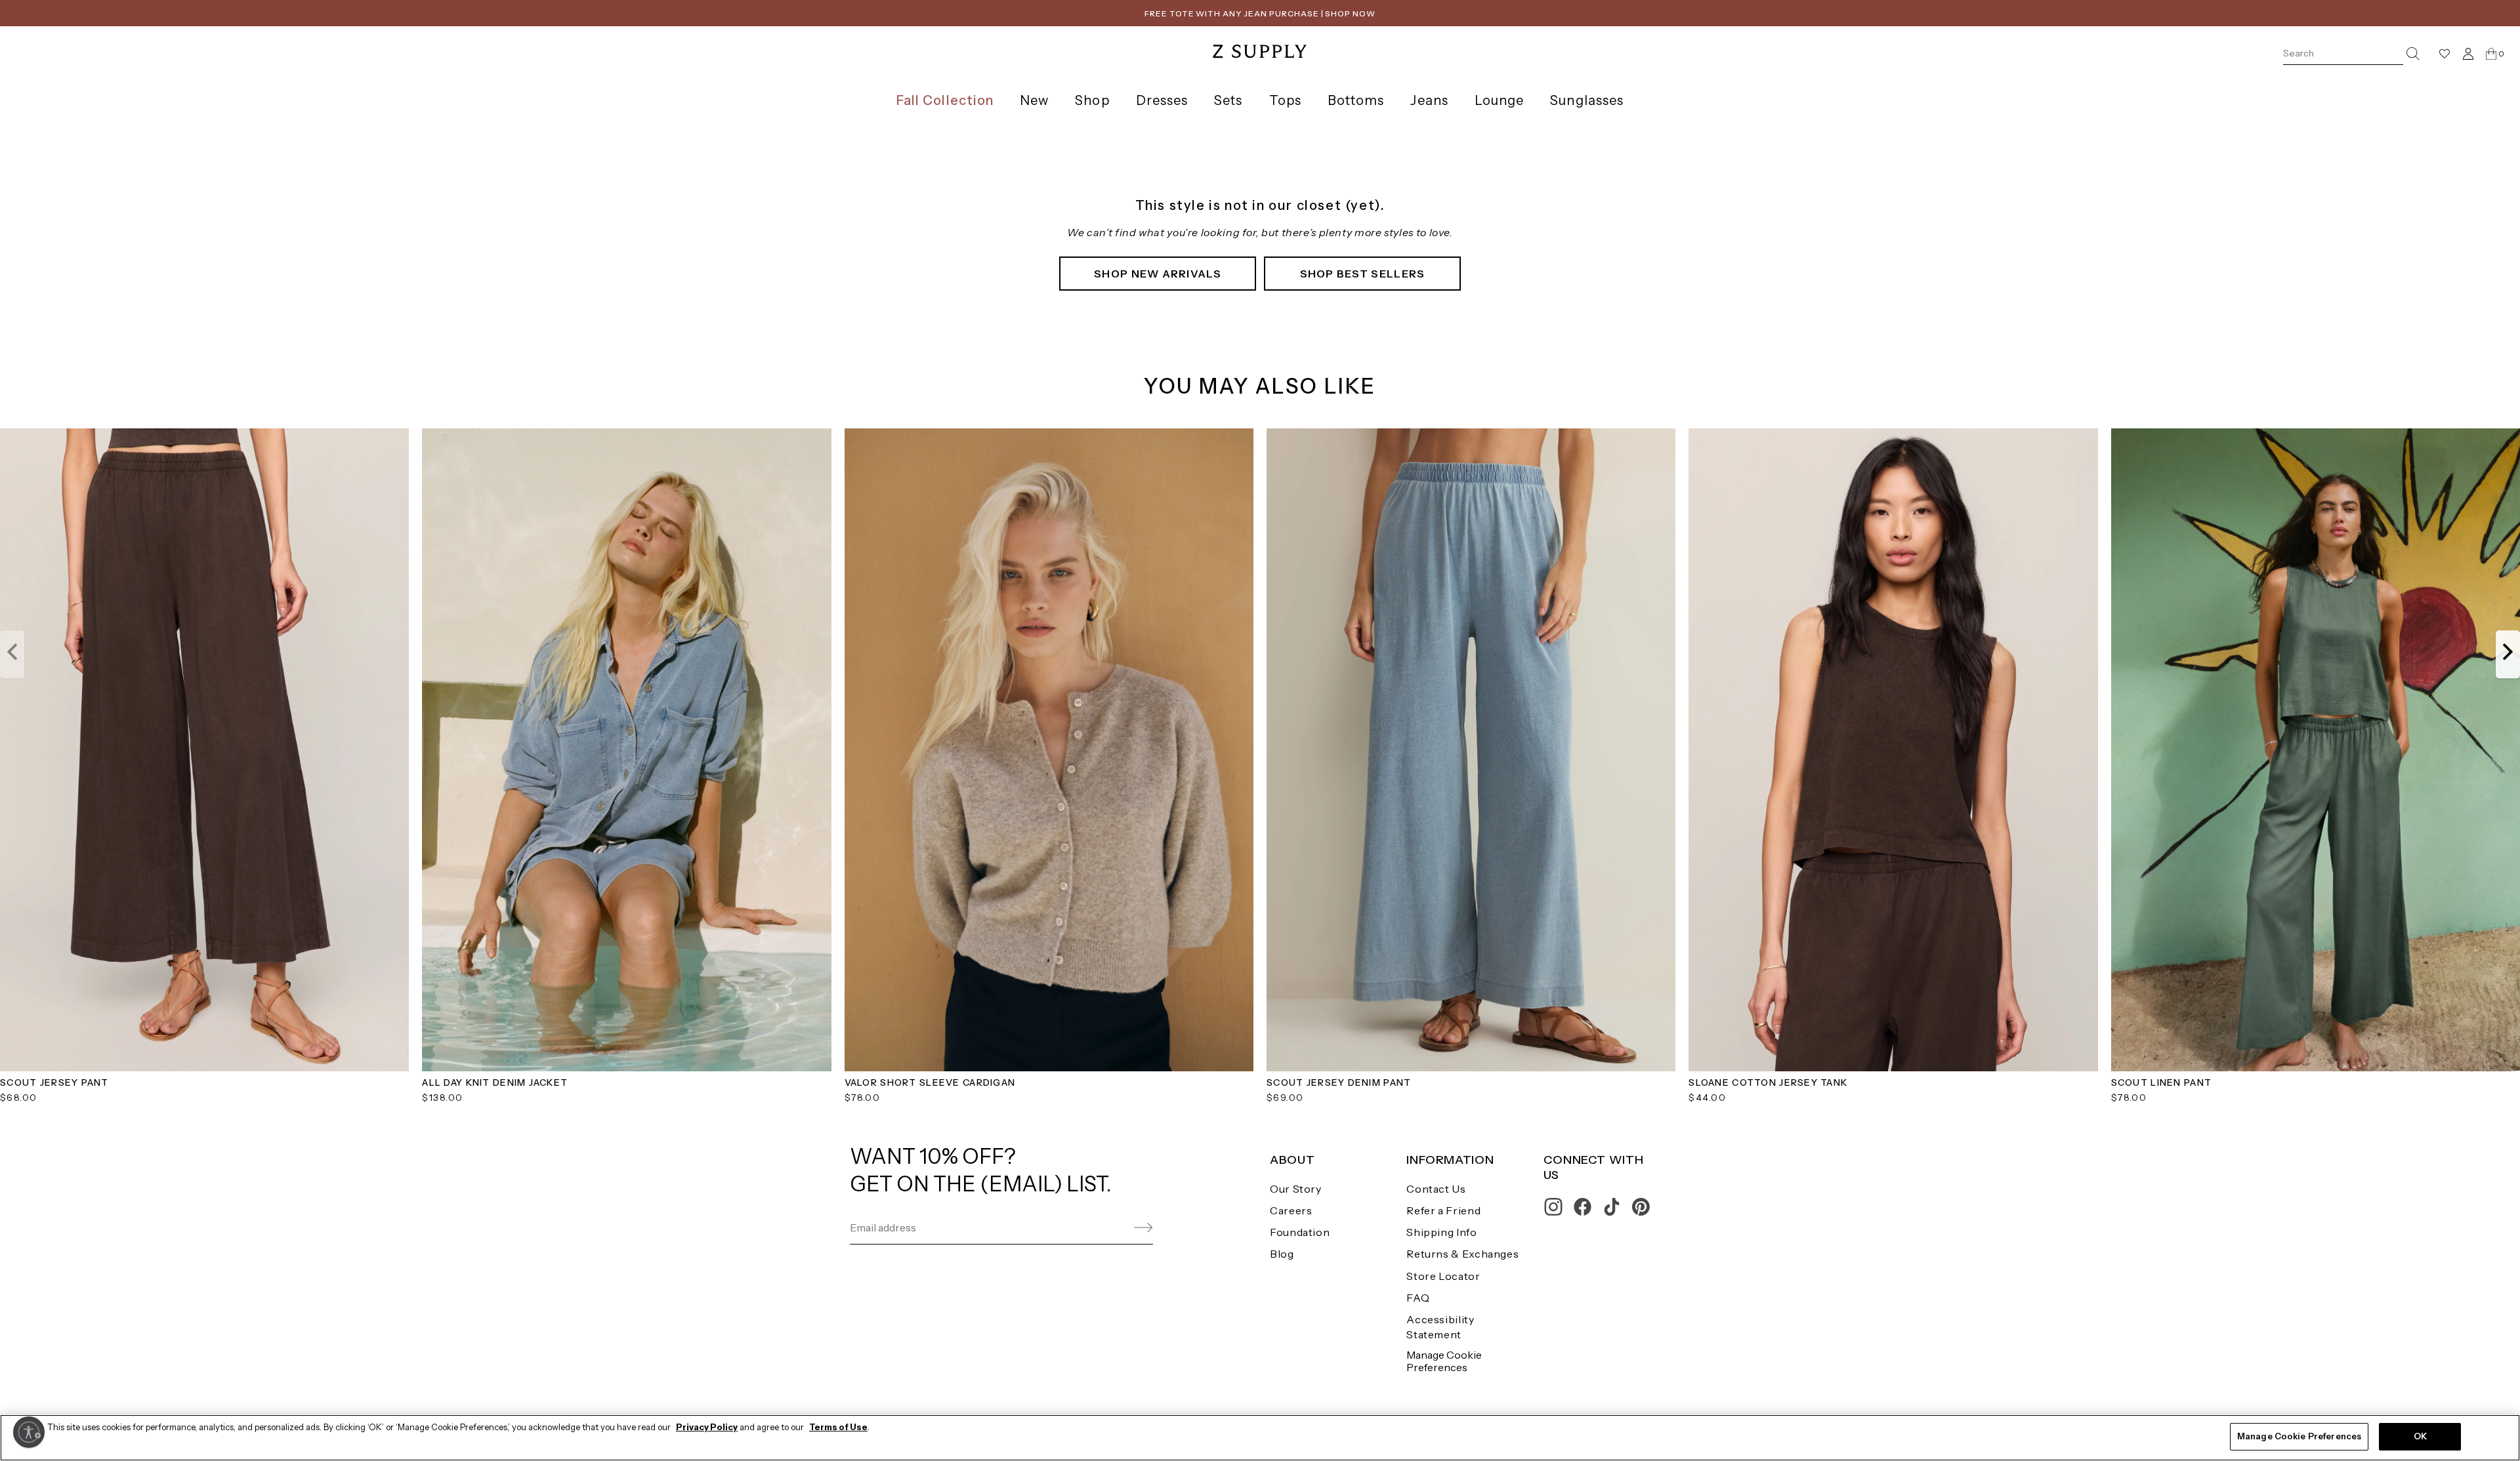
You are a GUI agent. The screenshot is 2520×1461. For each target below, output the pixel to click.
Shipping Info (1441, 1232)
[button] (12, 654)
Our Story (1296, 1189)
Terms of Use (838, 1427)
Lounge (1499, 100)
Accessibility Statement (1440, 1327)
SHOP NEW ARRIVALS (1158, 274)
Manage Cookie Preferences (1444, 1361)
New (1034, 100)
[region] (1260, 1438)
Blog (1282, 1254)
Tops (1285, 100)
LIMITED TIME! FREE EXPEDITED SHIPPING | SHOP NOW (1260, 13)
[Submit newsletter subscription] (1112, 1228)
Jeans (1429, 100)
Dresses (1162, 100)
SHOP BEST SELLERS (1363, 274)
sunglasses (1587, 100)
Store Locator (1443, 1276)
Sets (1228, 100)
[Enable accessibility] (29, 1432)
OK (2420, 1436)
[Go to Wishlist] (2445, 54)
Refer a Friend (1443, 1210)
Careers (1291, 1210)
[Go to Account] (2468, 53)
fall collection (945, 100)
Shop (1092, 100)
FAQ (1418, 1298)
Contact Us (1436, 1189)
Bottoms (1356, 100)
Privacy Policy (707, 1427)
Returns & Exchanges (1462, 1254)
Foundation (1300, 1232)
